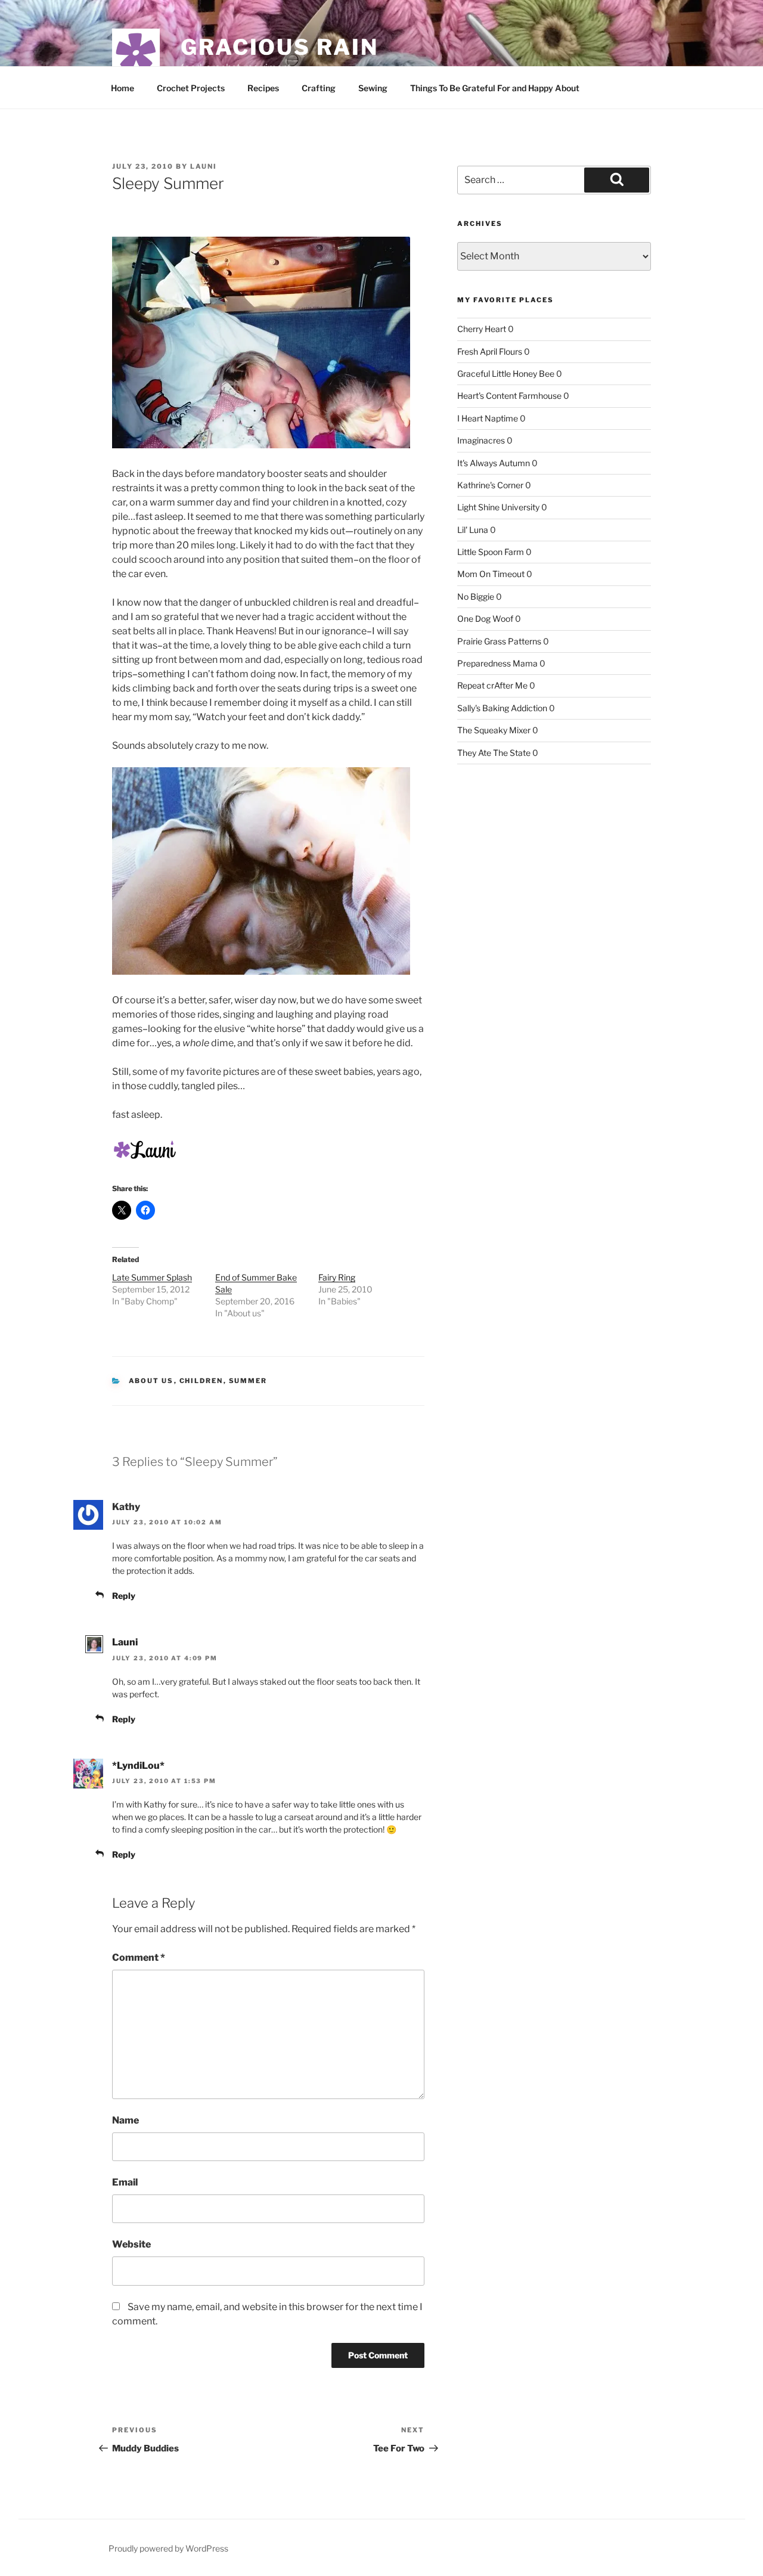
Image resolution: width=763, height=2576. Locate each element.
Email (125, 2182)
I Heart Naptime (488, 418)
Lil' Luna (473, 530)
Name (125, 2120)
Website (131, 2244)
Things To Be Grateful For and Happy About (495, 88)
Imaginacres (481, 440)
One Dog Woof (485, 619)
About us (151, 1381)
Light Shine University (498, 507)
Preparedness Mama (497, 663)
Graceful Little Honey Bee (506, 373)
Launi (204, 166)
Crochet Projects (191, 88)
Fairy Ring (337, 1277)
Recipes (263, 88)
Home (122, 88)
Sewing (373, 88)
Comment (139, 1957)
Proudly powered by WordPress (168, 2548)
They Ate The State (494, 753)
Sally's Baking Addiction (502, 708)
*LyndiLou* (138, 1766)
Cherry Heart (482, 329)
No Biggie (476, 596)
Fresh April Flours (490, 351)
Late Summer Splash (152, 1277)
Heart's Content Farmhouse (509, 396)
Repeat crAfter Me (492, 685)
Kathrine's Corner (490, 485)
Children (201, 1381)
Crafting (319, 88)
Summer (248, 1381)
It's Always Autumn (494, 463)
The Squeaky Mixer (494, 730)
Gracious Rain (279, 47)
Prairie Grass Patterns (499, 641)
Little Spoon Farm (491, 552)
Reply (124, 1596)
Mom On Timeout (491, 574)
